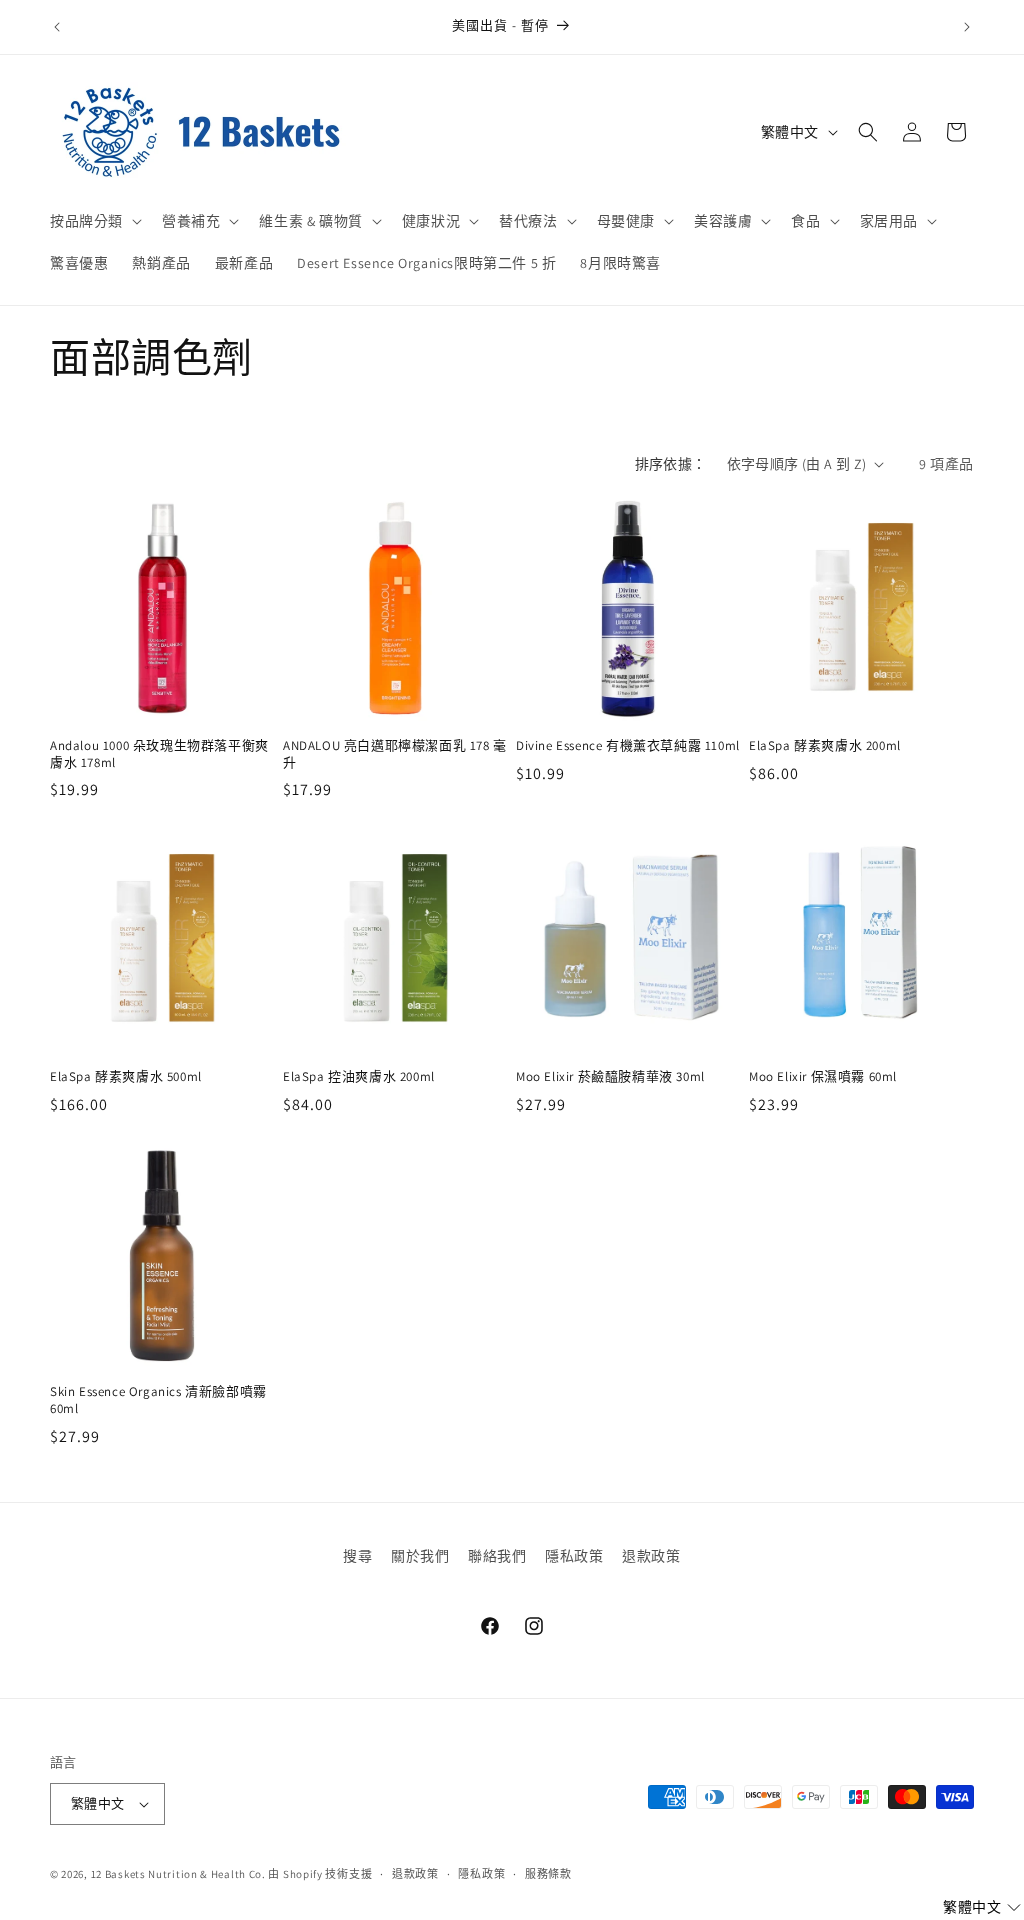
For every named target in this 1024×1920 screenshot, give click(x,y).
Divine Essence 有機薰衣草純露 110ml (628, 746)
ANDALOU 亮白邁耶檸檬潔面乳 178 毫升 (395, 754)
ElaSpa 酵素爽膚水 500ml (126, 1077)
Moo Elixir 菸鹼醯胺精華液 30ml (610, 1077)
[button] (94, 221)
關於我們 (420, 1556)
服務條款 (548, 1874)
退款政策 (651, 1556)
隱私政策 (574, 1556)
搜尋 (357, 1556)
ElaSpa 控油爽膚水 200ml (359, 1077)
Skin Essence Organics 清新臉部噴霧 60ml (158, 1400)
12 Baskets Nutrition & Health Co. (178, 1874)
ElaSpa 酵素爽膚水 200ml (825, 746)
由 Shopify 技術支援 (320, 1874)
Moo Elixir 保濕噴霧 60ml (823, 1077)
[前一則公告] (57, 27)
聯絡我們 (497, 1556)
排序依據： (671, 464)
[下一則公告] (967, 27)
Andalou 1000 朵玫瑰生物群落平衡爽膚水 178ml (159, 754)
